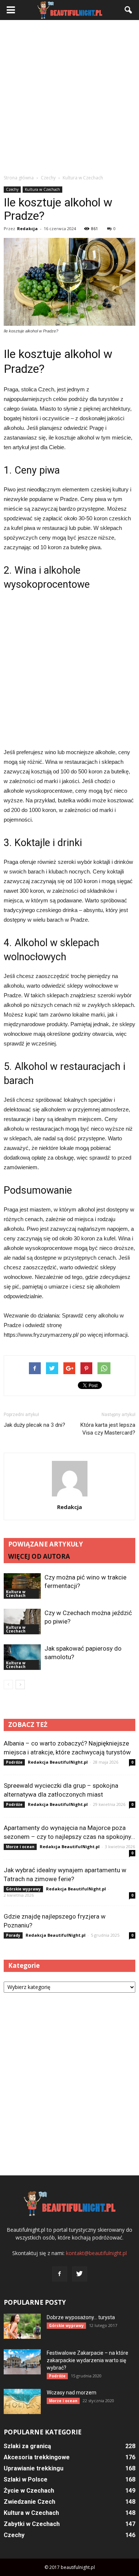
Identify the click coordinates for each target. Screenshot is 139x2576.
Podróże (14, 1762)
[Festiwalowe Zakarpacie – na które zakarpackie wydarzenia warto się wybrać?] (22, 2362)
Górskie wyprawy (23, 1889)
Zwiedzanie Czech (29, 2502)
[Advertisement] (69, 97)
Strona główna (19, 178)
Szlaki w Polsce (26, 2479)
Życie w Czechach (29, 2491)
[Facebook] (60, 2274)
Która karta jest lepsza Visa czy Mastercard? (108, 1429)
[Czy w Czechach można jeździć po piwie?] (22, 1622)
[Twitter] (80, 2274)
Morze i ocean (20, 1847)
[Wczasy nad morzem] (22, 2402)
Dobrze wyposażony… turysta (81, 2317)
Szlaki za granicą (27, 2446)
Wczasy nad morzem (72, 2393)
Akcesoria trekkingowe (37, 2457)
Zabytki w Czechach (32, 2524)
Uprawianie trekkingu (34, 2468)
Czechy (12, 189)
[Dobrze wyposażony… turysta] (22, 2326)
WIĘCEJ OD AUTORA (39, 1556)
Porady (13, 1935)
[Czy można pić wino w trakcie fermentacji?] (22, 1586)
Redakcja (27, 228)
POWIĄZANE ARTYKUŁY (46, 1544)
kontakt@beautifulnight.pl (96, 2253)
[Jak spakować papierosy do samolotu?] (22, 1657)
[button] (129, 10)
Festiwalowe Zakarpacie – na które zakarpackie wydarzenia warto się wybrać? (87, 2360)
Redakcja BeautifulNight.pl (58, 1762)
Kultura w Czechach (42, 189)
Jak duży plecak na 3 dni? (34, 1425)
